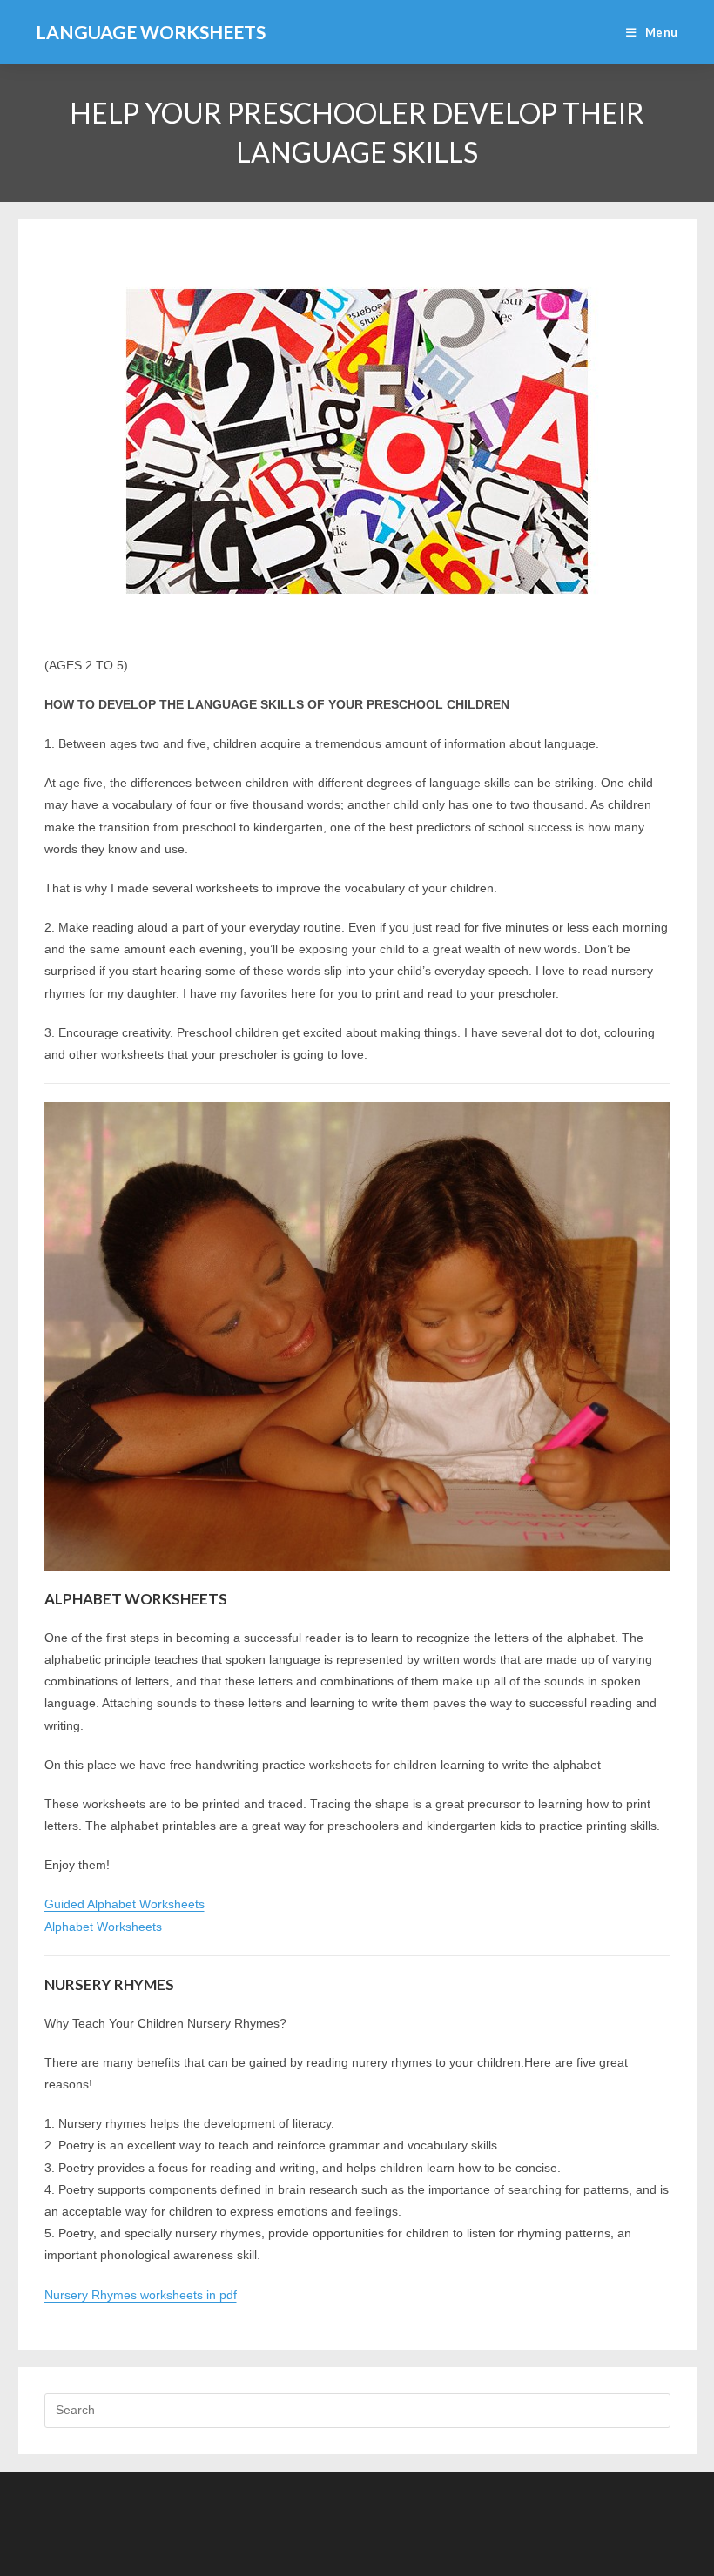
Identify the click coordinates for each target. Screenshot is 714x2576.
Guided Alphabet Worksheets (125, 1904)
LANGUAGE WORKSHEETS (151, 32)
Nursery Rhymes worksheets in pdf (141, 2295)
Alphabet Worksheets (103, 1927)
